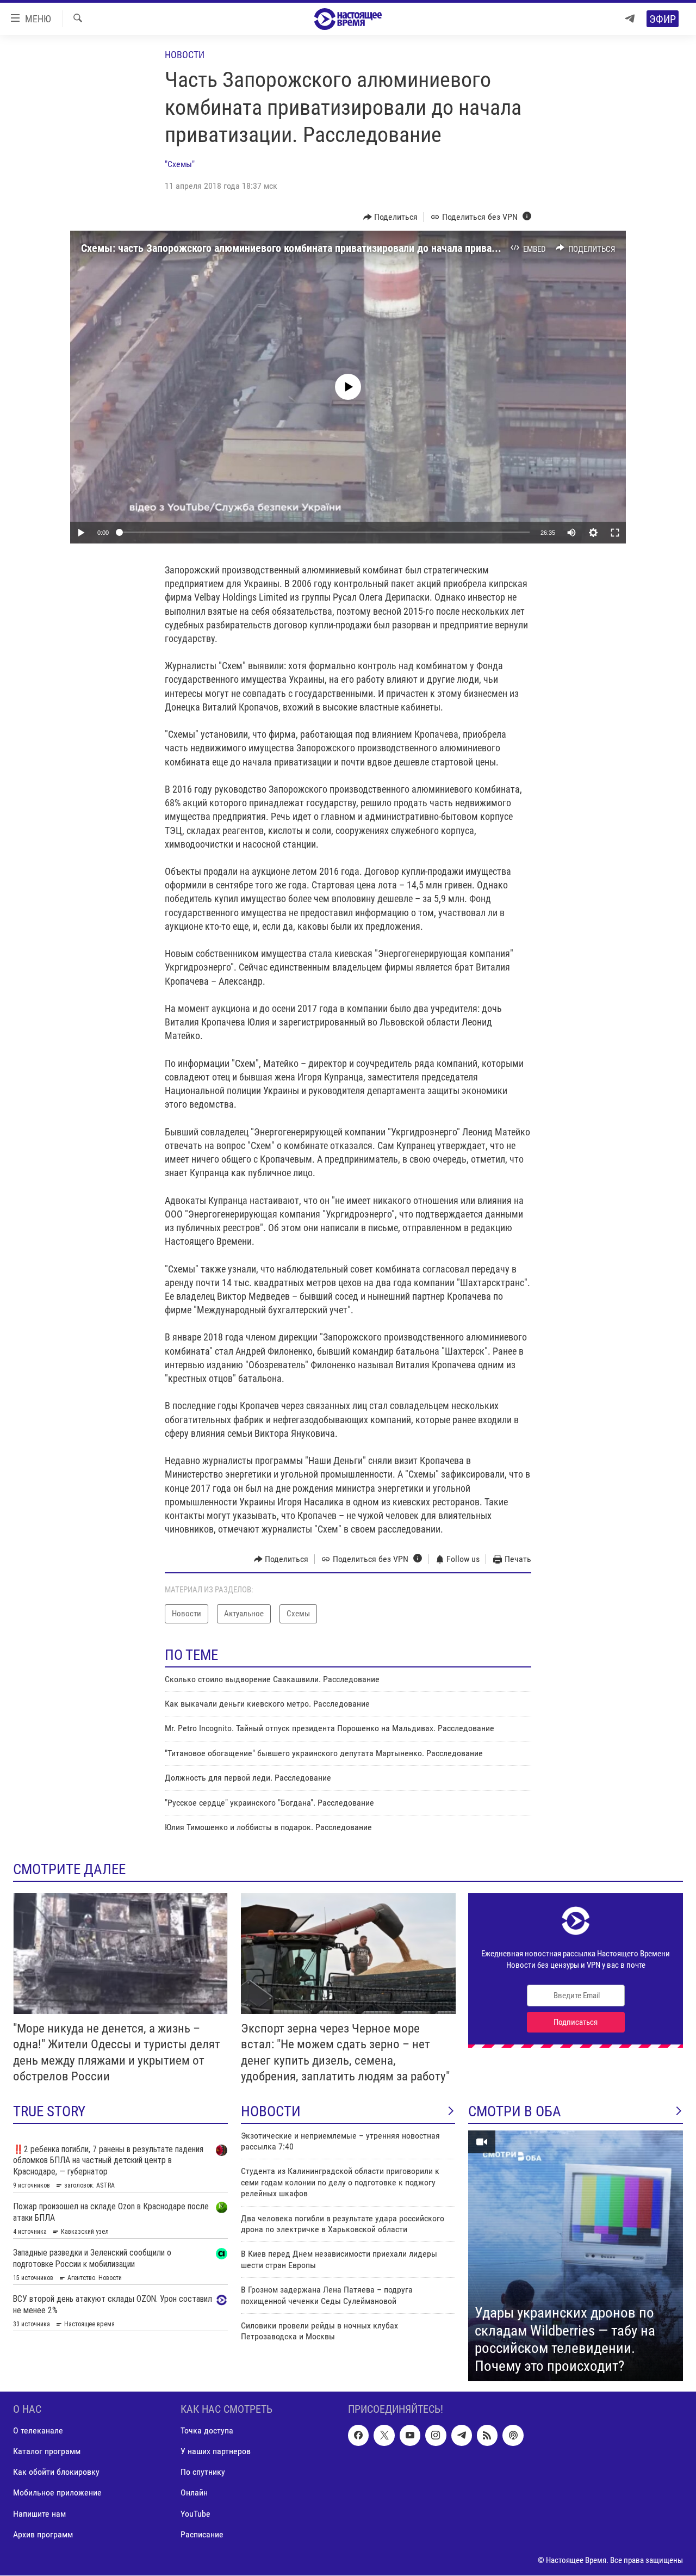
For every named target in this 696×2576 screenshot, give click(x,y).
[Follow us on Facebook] (358, 2436)
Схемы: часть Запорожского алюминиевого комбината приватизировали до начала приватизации (305, 248)
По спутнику (203, 2472)
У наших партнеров (216, 2452)
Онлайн (194, 2493)
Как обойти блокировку (56, 2472)
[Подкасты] (513, 2436)
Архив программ (43, 2534)
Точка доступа (207, 2431)
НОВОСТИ (271, 2111)
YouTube (195, 2514)
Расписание (202, 2534)
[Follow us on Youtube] (410, 2436)
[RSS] (487, 2436)
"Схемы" (180, 164)
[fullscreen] (615, 533)
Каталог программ (47, 2452)
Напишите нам (39, 2514)
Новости (185, 55)
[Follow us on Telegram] (462, 2436)
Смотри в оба (515, 2111)
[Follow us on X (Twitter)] (384, 2436)
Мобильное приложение (57, 2493)
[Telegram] (630, 19)
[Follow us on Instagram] (436, 2436)
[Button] (391, 217)
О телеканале (38, 2431)
